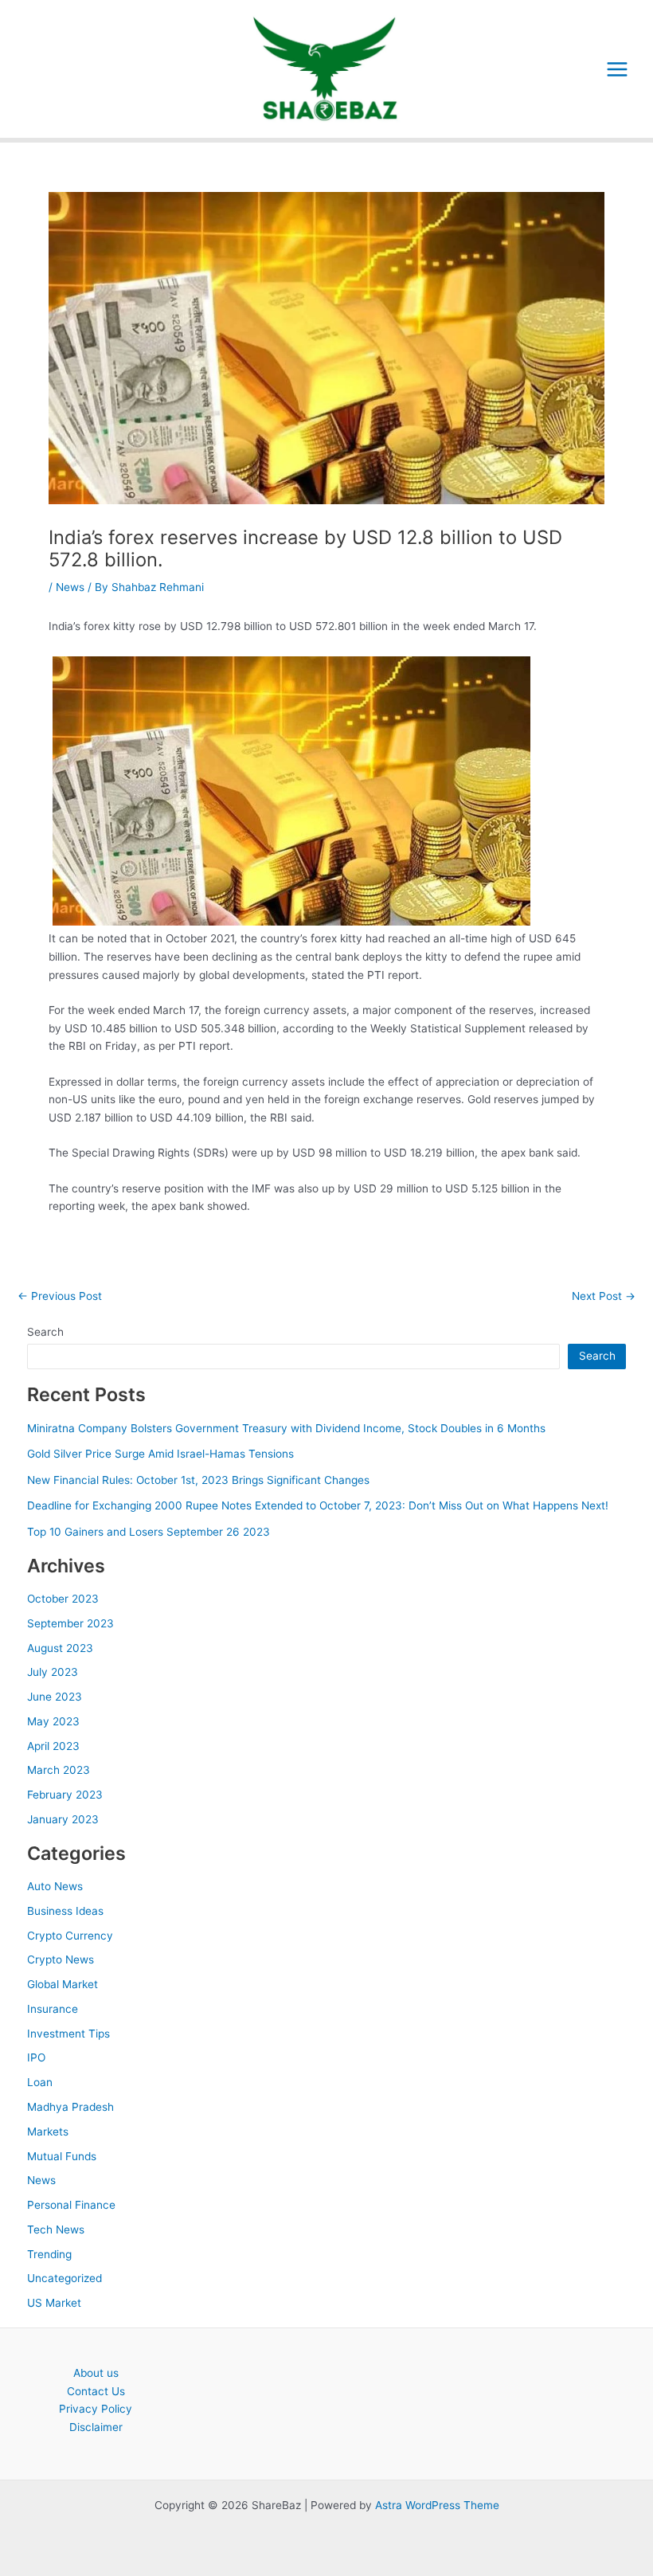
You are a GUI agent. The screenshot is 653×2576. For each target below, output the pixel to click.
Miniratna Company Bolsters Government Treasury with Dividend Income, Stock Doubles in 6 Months (286, 1428)
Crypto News (61, 1959)
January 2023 (63, 1819)
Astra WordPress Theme (437, 2505)
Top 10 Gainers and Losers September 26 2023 (149, 1532)
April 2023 (53, 1746)
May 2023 (53, 1721)
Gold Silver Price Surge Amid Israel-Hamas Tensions (160, 1454)
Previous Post (60, 1297)
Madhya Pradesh (70, 2107)
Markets (48, 2132)
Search (45, 1332)
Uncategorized (65, 2278)
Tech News (56, 2230)
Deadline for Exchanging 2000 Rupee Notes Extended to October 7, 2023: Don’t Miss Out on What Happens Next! (318, 1505)
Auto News (55, 1886)
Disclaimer (96, 2427)
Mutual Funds (62, 2156)
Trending (49, 2254)
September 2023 (70, 1623)
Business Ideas (65, 1911)
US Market (54, 2303)
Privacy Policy (96, 2409)
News (70, 587)
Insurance (53, 2009)
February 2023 (65, 1795)
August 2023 (60, 1648)
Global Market (63, 1984)
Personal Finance (71, 2205)
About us (96, 2373)
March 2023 (59, 1770)
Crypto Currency (70, 1936)
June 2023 (55, 1697)
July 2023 (53, 1672)
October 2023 (63, 1599)
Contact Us (96, 2391)
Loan (40, 2082)
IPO (36, 2057)
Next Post (604, 1297)
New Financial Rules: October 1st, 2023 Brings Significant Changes (198, 1480)
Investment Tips (68, 2034)
